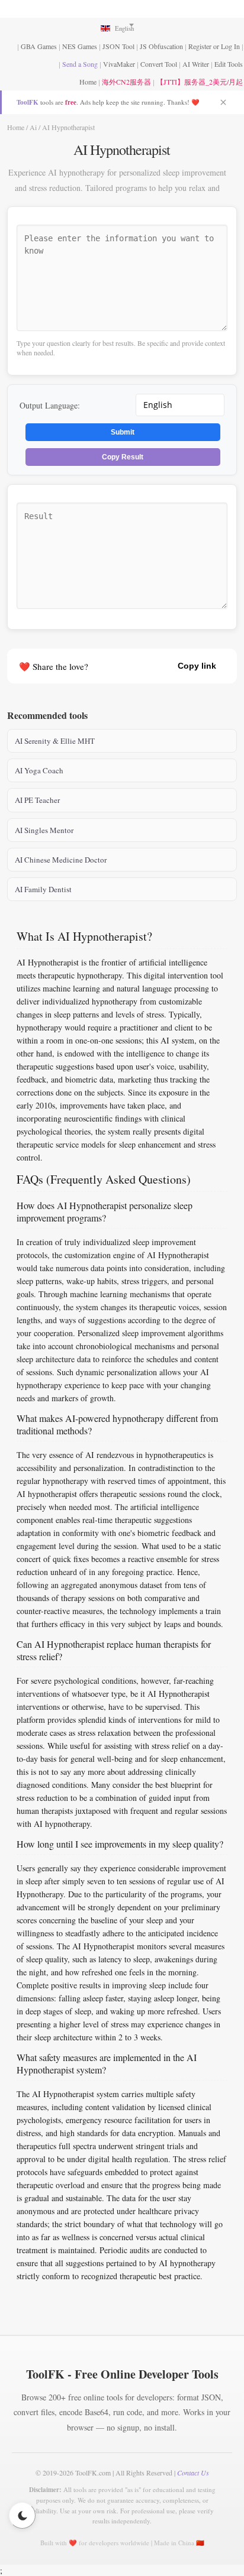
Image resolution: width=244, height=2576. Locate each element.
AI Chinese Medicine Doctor (61, 860)
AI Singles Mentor (44, 830)
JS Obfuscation (161, 46)
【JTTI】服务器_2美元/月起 (200, 82)
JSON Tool (118, 46)
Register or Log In (214, 46)
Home (88, 82)
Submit (123, 432)
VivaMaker (119, 64)
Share (145, 666)
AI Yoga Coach (39, 770)
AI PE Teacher (37, 800)
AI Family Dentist (43, 889)
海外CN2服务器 (126, 82)
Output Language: (50, 405)
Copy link (197, 666)
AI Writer (196, 64)
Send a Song (80, 64)
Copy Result (123, 457)
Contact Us (193, 2473)
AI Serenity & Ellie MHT (55, 741)
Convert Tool (159, 64)
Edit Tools (229, 64)
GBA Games (39, 46)
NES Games (80, 46)
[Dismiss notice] (223, 102)
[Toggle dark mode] (22, 2515)
